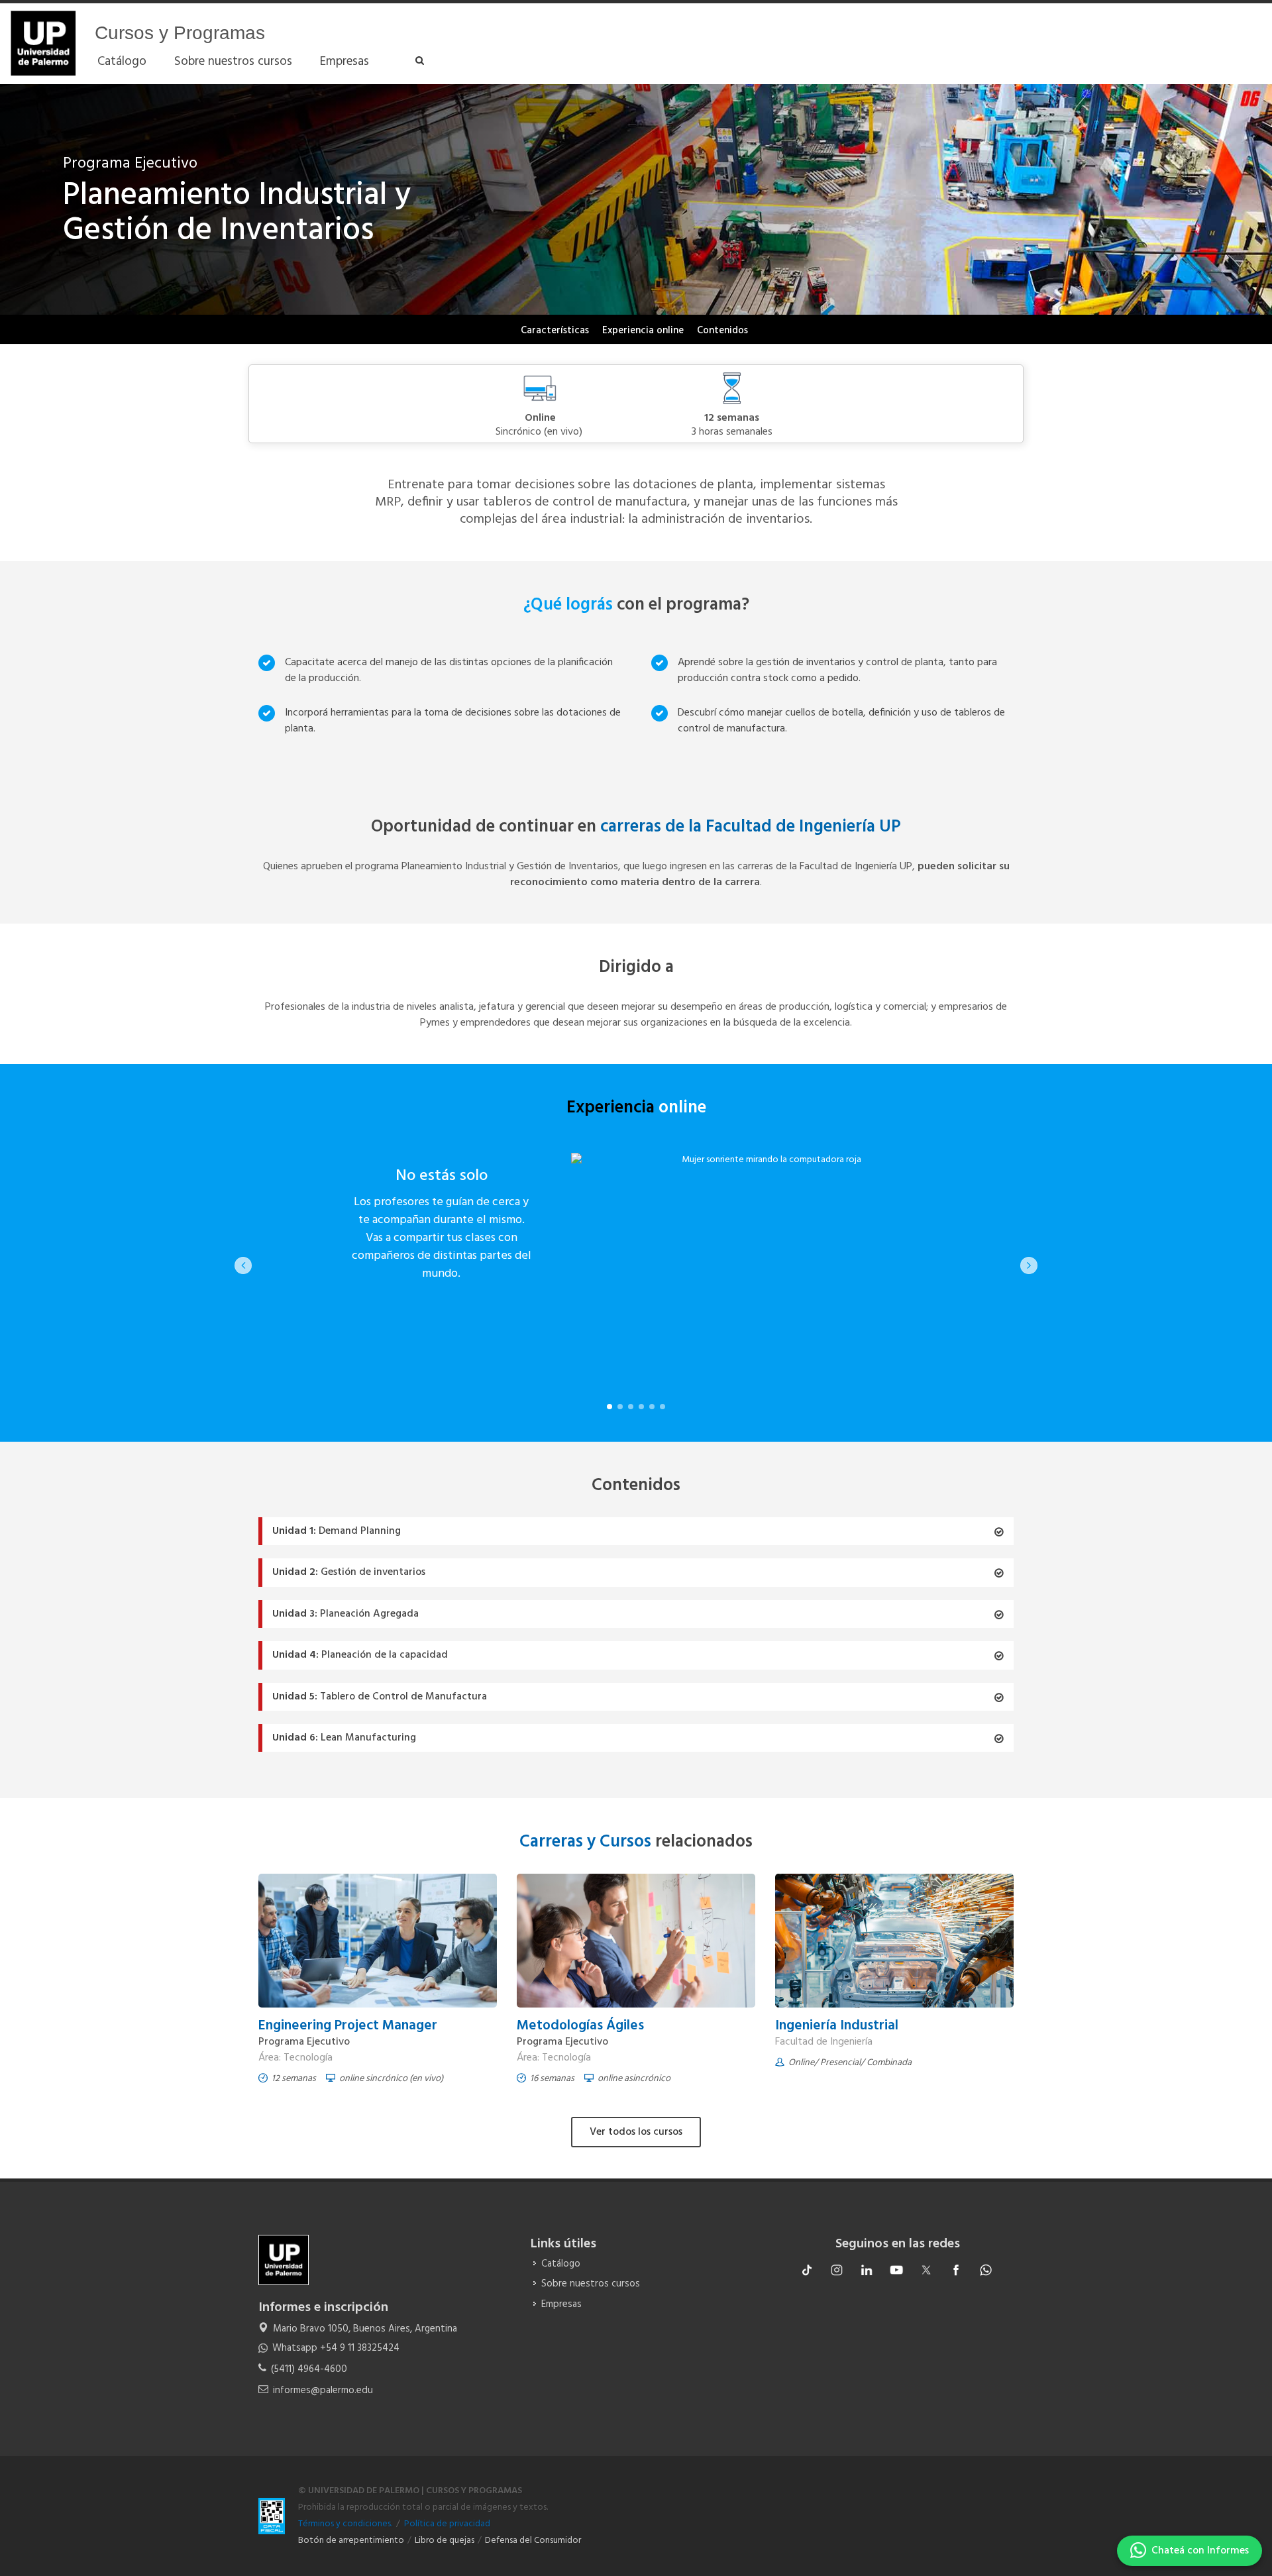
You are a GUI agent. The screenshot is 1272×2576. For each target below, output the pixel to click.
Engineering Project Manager (348, 2026)
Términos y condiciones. (345, 2524)
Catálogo (561, 2264)
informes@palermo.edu (323, 2390)
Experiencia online (643, 331)
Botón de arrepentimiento (351, 2541)
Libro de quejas (445, 2541)
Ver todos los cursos (636, 2132)
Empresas (561, 2305)
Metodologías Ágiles (580, 2026)
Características (555, 331)
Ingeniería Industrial (837, 2026)
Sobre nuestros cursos (591, 2284)
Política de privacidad (447, 2524)
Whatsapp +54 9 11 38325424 (336, 2348)
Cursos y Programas (180, 33)
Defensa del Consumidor (533, 2541)
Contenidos (722, 331)
